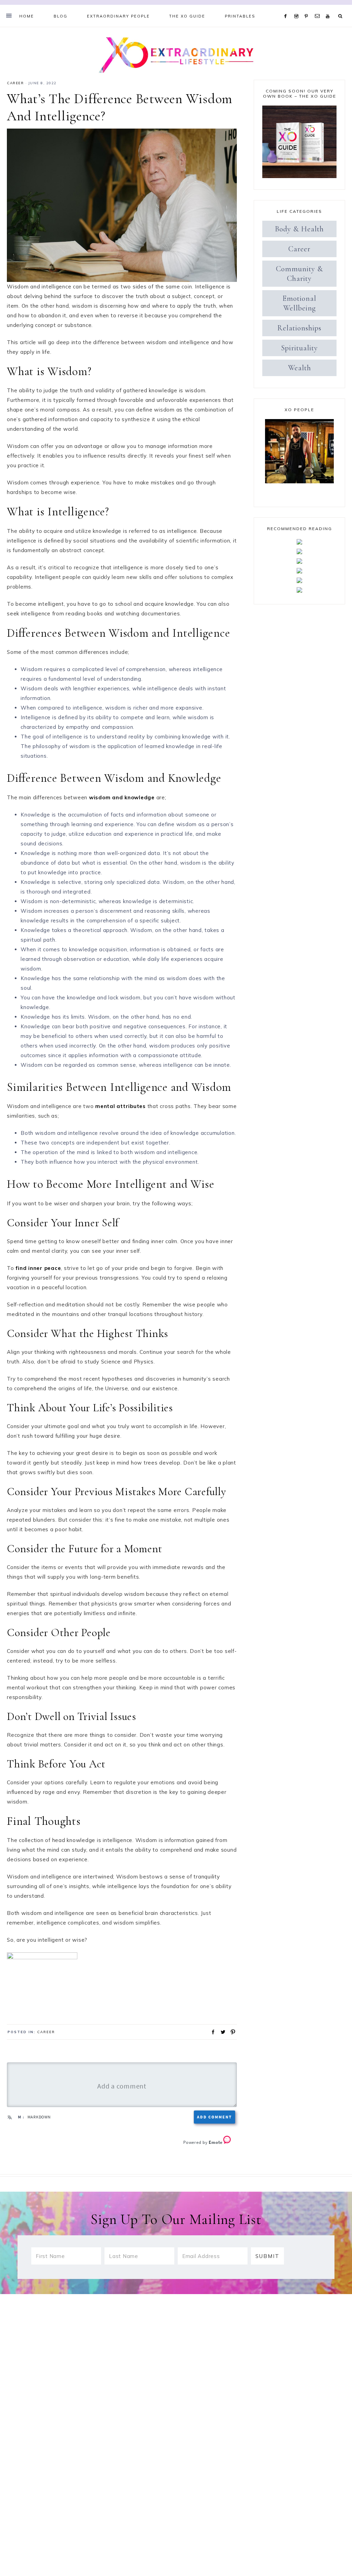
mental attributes (120, 1106)
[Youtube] (329, 8)
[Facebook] (287, 8)
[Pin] (231, 2031)
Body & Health (299, 229)
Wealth (300, 368)
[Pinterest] (308, 8)
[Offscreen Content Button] (9, 15)
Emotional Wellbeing (299, 303)
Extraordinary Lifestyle (176, 54)
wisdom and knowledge (122, 797)
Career (15, 83)
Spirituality (300, 348)
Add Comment (214, 2117)
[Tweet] (221, 2031)
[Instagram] (298, 8)
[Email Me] (319, 8)
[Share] (211, 2031)
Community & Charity (300, 274)
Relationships (299, 328)
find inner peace (38, 1268)
